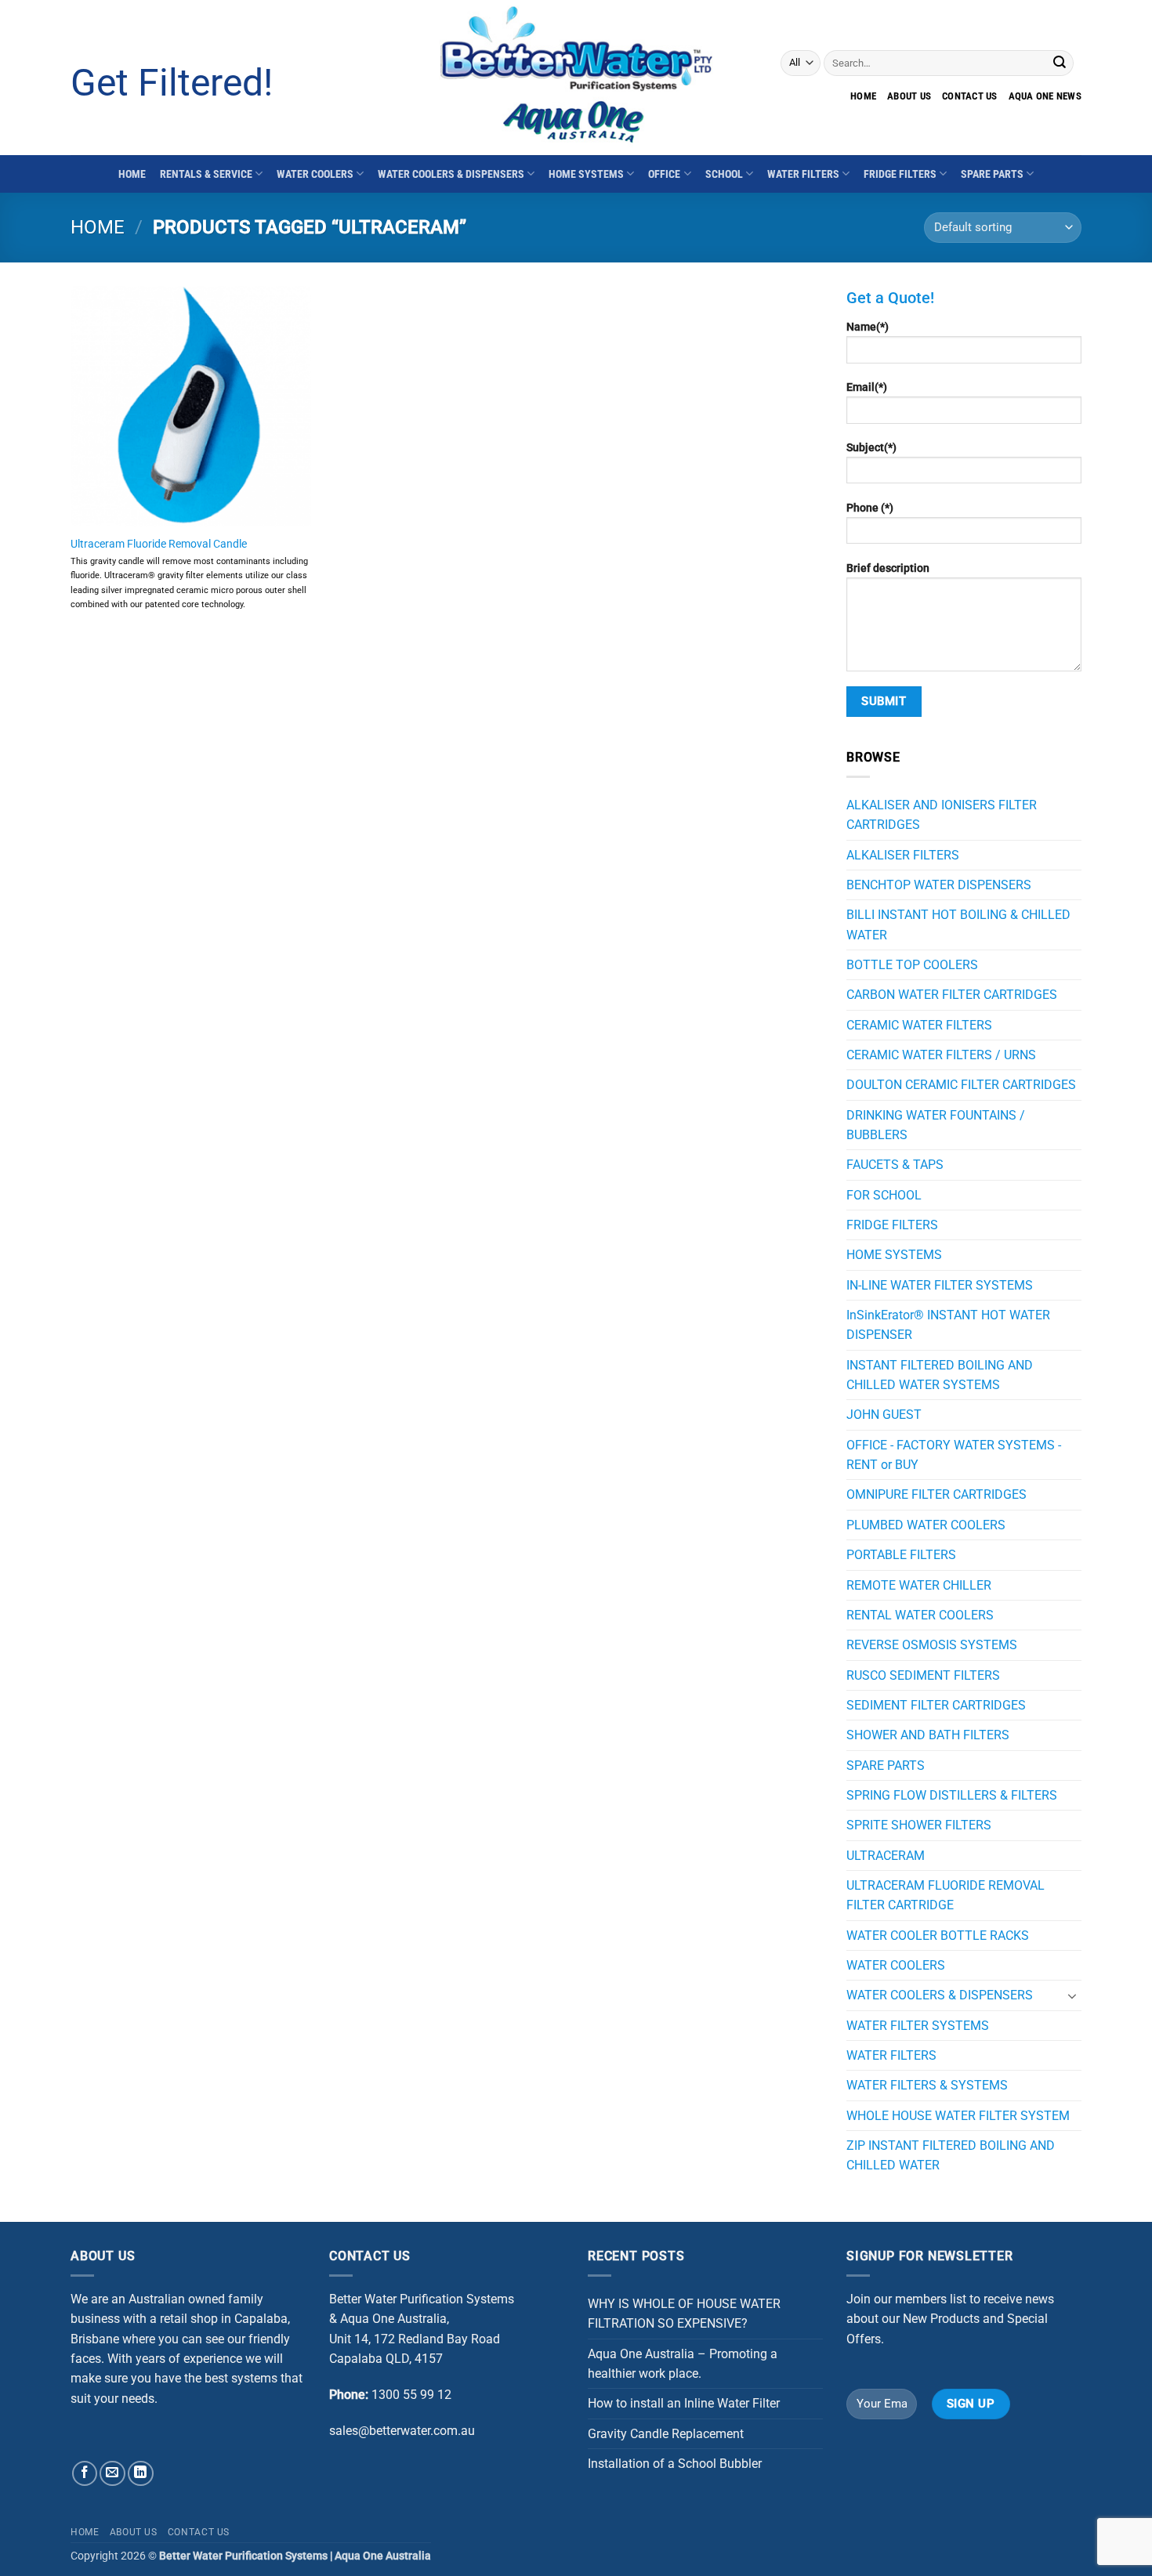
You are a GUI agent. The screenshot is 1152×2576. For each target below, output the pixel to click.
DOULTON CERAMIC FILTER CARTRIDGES (961, 1085)
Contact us (970, 96)
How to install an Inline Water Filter (684, 2403)
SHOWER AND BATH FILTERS (928, 1735)
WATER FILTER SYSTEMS (918, 2026)
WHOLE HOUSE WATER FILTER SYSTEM (958, 2116)
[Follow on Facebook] (85, 2474)
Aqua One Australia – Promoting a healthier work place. (683, 2364)
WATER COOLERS (315, 174)
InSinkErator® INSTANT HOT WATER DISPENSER (948, 1325)
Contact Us (199, 2532)
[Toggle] (1072, 1995)
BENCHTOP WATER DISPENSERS (939, 885)
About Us (909, 96)
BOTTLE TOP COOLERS (912, 965)
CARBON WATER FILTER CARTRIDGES (952, 995)
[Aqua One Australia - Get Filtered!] (576, 78)
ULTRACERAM (886, 1856)
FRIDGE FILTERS (900, 174)
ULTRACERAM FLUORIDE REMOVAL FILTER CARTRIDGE (946, 1895)
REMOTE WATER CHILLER (919, 1585)
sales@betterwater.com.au (402, 2431)
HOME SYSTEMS (586, 174)
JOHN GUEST (884, 1415)
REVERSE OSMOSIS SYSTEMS (932, 1645)
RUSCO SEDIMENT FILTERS (923, 1675)
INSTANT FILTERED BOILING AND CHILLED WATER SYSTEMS (940, 1375)
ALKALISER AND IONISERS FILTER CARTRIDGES (942, 815)
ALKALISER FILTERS (903, 855)
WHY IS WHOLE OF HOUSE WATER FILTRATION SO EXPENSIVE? (684, 2314)
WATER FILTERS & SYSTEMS (927, 2085)
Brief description (888, 568)
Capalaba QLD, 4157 (386, 2359)
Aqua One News (1045, 96)
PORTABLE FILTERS (901, 1555)
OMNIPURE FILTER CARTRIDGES (936, 1494)
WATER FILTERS (803, 174)
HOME (132, 174)
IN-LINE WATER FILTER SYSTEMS (940, 1285)
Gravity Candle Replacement (666, 2434)
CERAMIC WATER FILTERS (919, 1025)
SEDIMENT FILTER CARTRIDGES (936, 1705)
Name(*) (868, 327)
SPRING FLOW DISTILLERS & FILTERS (952, 1795)
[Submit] (1060, 63)
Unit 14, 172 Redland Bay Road (415, 2339)
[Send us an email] (112, 2474)
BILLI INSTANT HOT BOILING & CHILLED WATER (958, 924)
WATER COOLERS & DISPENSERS (451, 174)
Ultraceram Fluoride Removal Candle (159, 544)
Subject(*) (871, 447)
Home (863, 96)
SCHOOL (724, 174)
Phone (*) (870, 508)
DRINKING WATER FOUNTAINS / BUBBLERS (936, 1125)
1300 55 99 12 (411, 2395)
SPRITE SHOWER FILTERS (919, 1825)
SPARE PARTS (992, 174)
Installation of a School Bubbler (675, 2464)
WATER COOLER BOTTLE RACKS (938, 1936)
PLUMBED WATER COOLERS (926, 1525)
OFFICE (664, 174)
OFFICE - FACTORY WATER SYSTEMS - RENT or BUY (954, 1455)
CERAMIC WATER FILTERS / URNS (941, 1055)
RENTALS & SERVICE (206, 174)
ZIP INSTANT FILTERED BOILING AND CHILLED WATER (951, 2155)
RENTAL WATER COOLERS (920, 1615)
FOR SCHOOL (884, 1195)
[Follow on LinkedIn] (141, 2474)
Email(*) (867, 387)
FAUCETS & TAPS (895, 1165)
